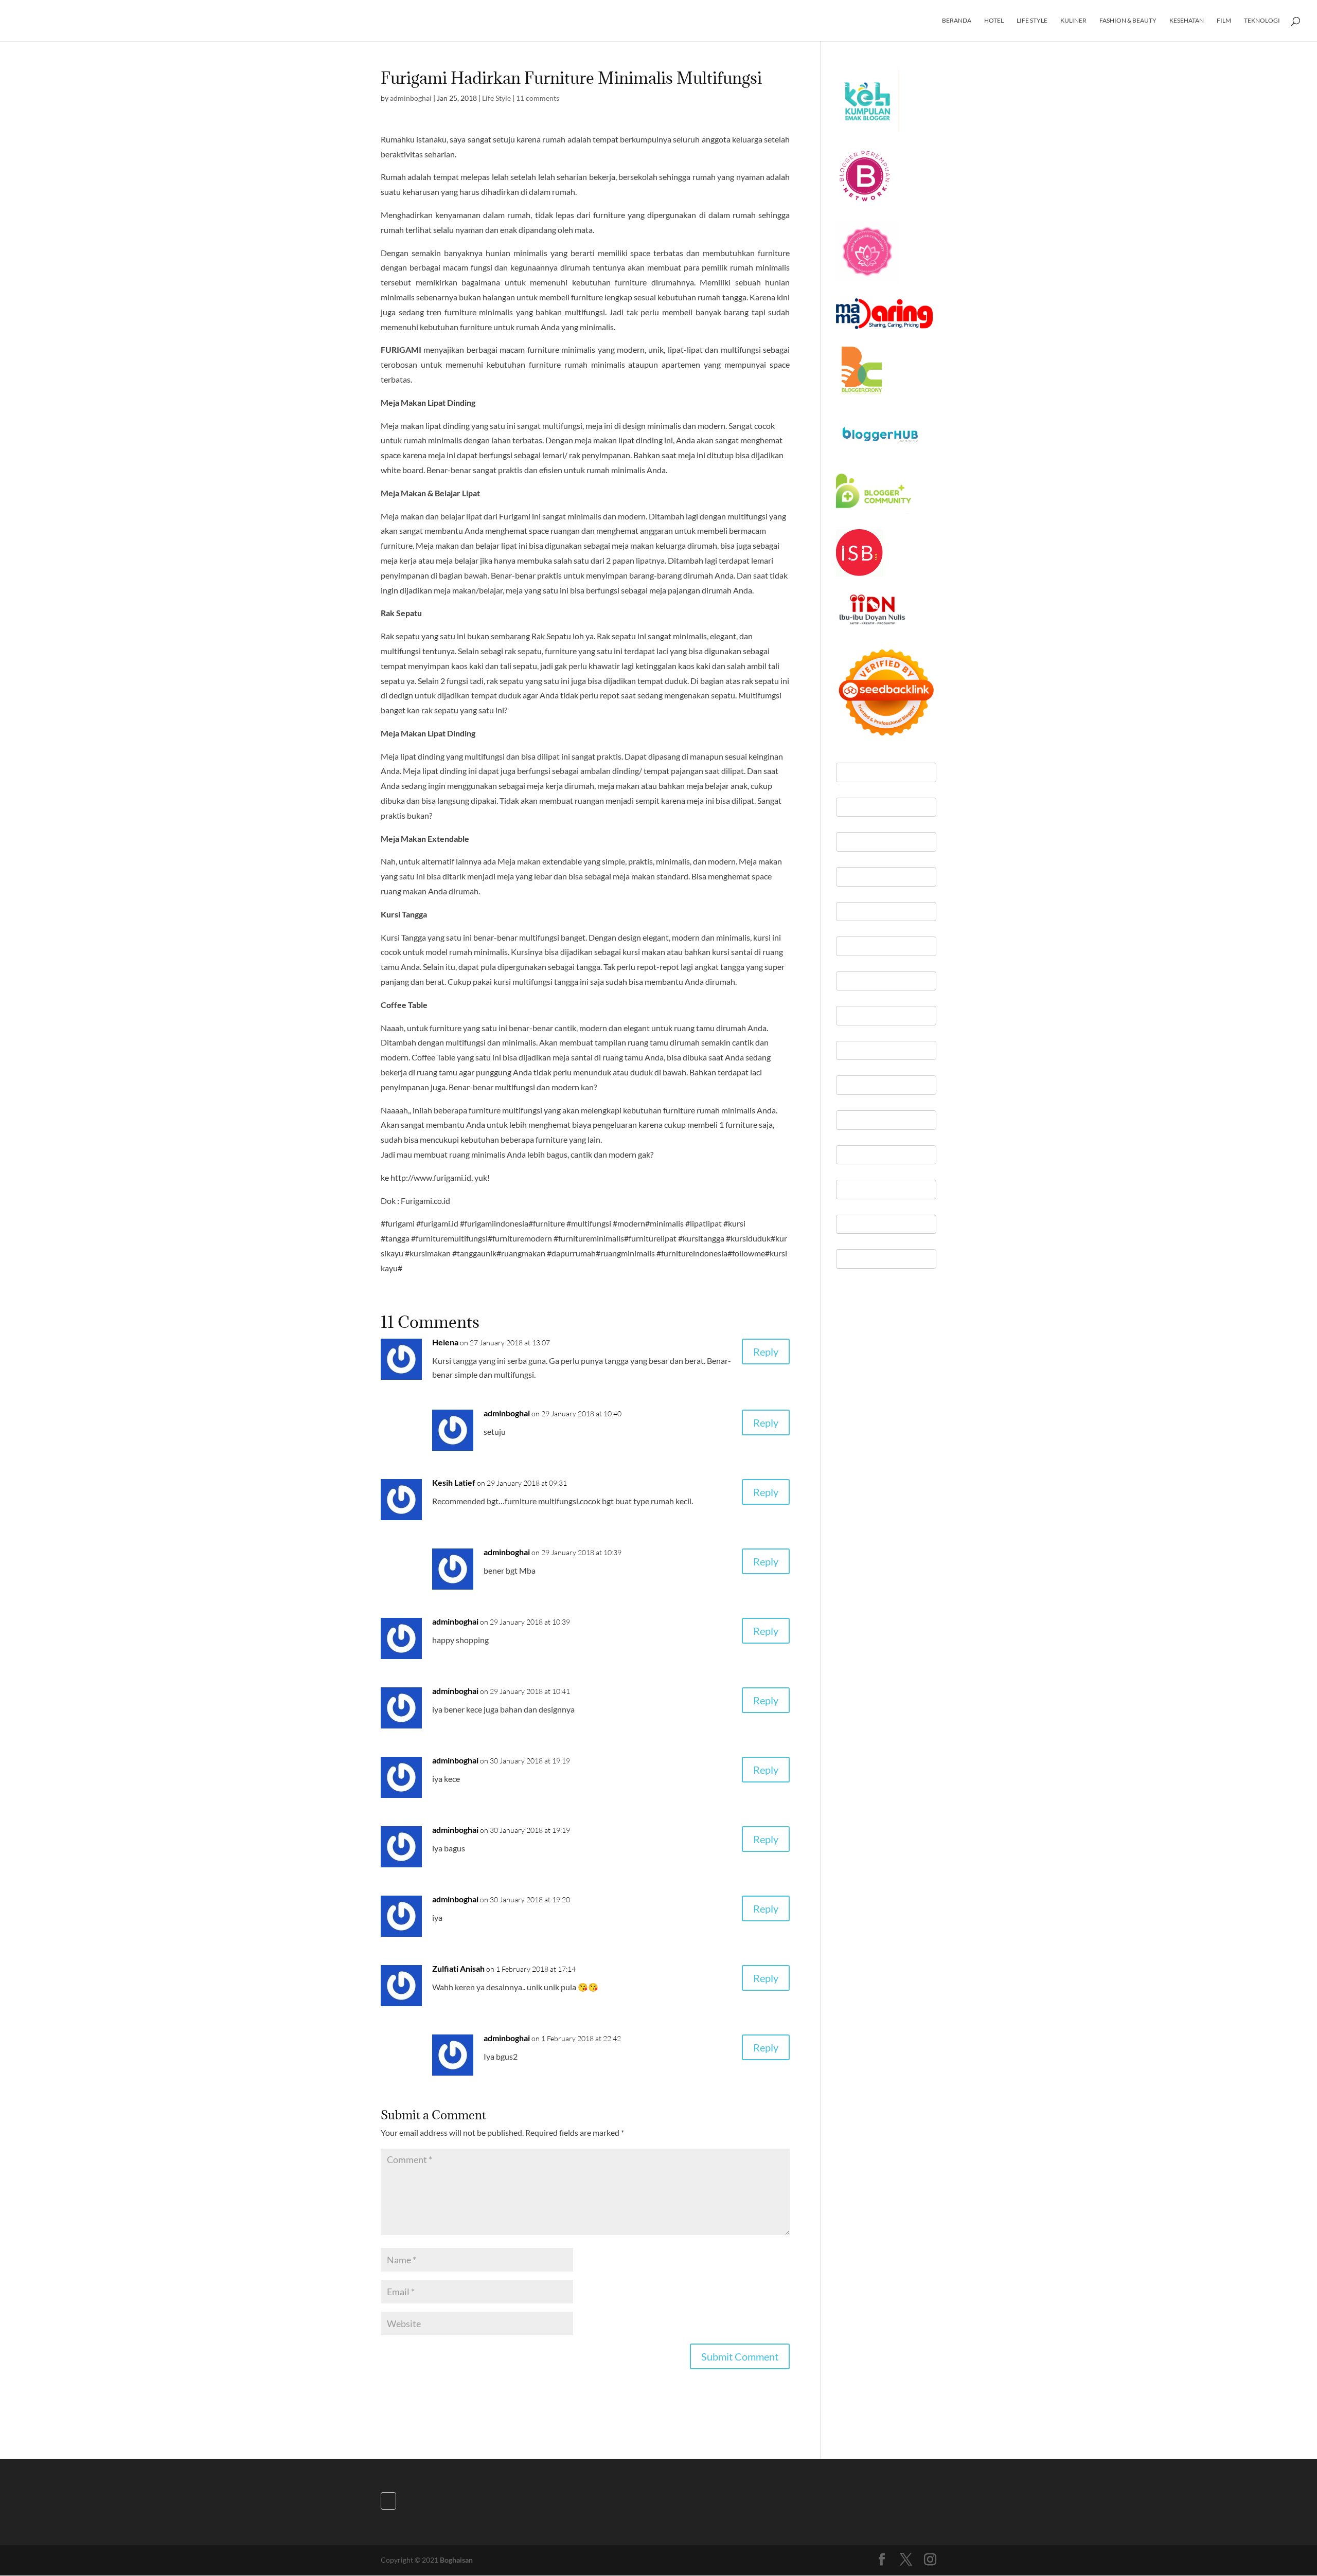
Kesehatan (1187, 21)
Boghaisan (456, 2560)
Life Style (1032, 21)
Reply (766, 1352)
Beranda (957, 21)
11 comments (538, 98)
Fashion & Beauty (1128, 21)
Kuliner (1073, 21)
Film (1224, 21)
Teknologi (1262, 21)
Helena (445, 1342)
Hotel (994, 21)
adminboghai (411, 98)
